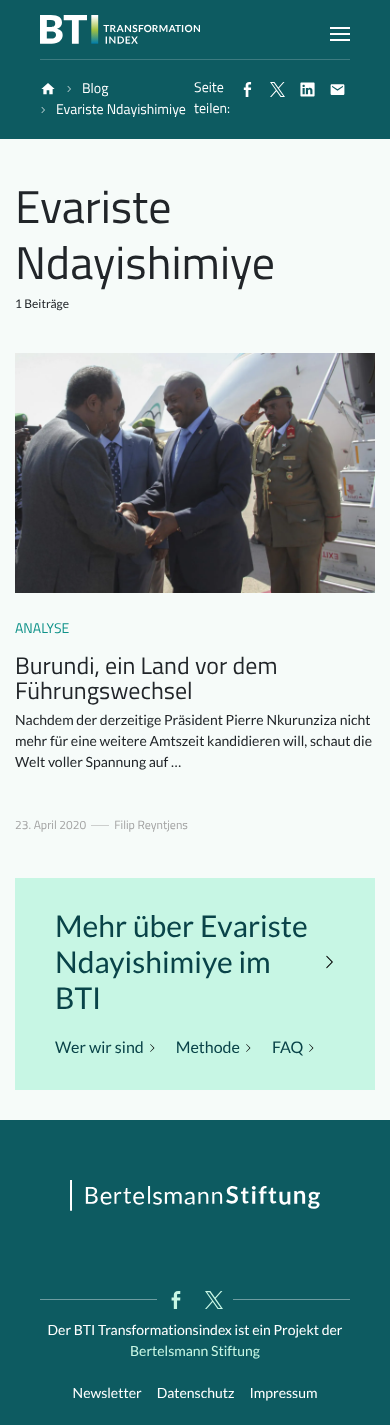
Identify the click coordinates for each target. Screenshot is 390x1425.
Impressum (283, 1392)
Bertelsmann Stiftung (195, 1350)
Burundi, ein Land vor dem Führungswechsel (146, 678)
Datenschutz (196, 1392)
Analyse (42, 628)
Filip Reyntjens (151, 825)
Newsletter (107, 1392)
